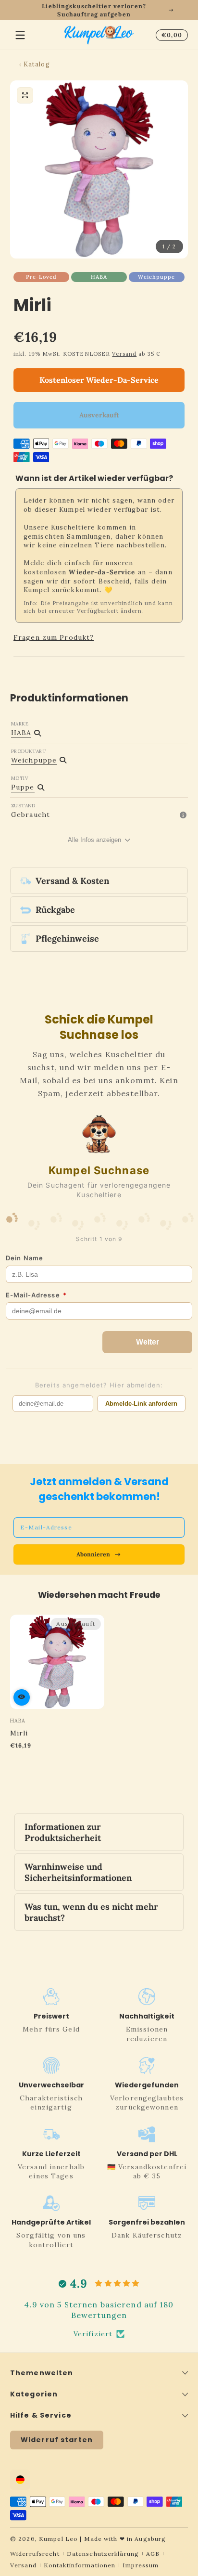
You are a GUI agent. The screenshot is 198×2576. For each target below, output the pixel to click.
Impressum (141, 2565)
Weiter (148, 1342)
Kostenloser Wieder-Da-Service (99, 380)
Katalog (37, 64)
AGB (153, 2554)
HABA (99, 277)
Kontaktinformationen (80, 2565)
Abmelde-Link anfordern (141, 1404)
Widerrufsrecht (35, 2554)
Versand (124, 354)
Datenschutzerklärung (103, 2554)
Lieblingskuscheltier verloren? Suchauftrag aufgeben (94, 10)
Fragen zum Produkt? (54, 637)
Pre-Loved (41, 277)
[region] (99, 10)
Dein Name (25, 1258)
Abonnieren (93, 1554)
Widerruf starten (57, 2440)
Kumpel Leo (58, 2539)
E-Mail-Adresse (36, 1295)
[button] (170, 35)
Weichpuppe (156, 277)
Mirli (19, 1733)
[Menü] (20, 35)
